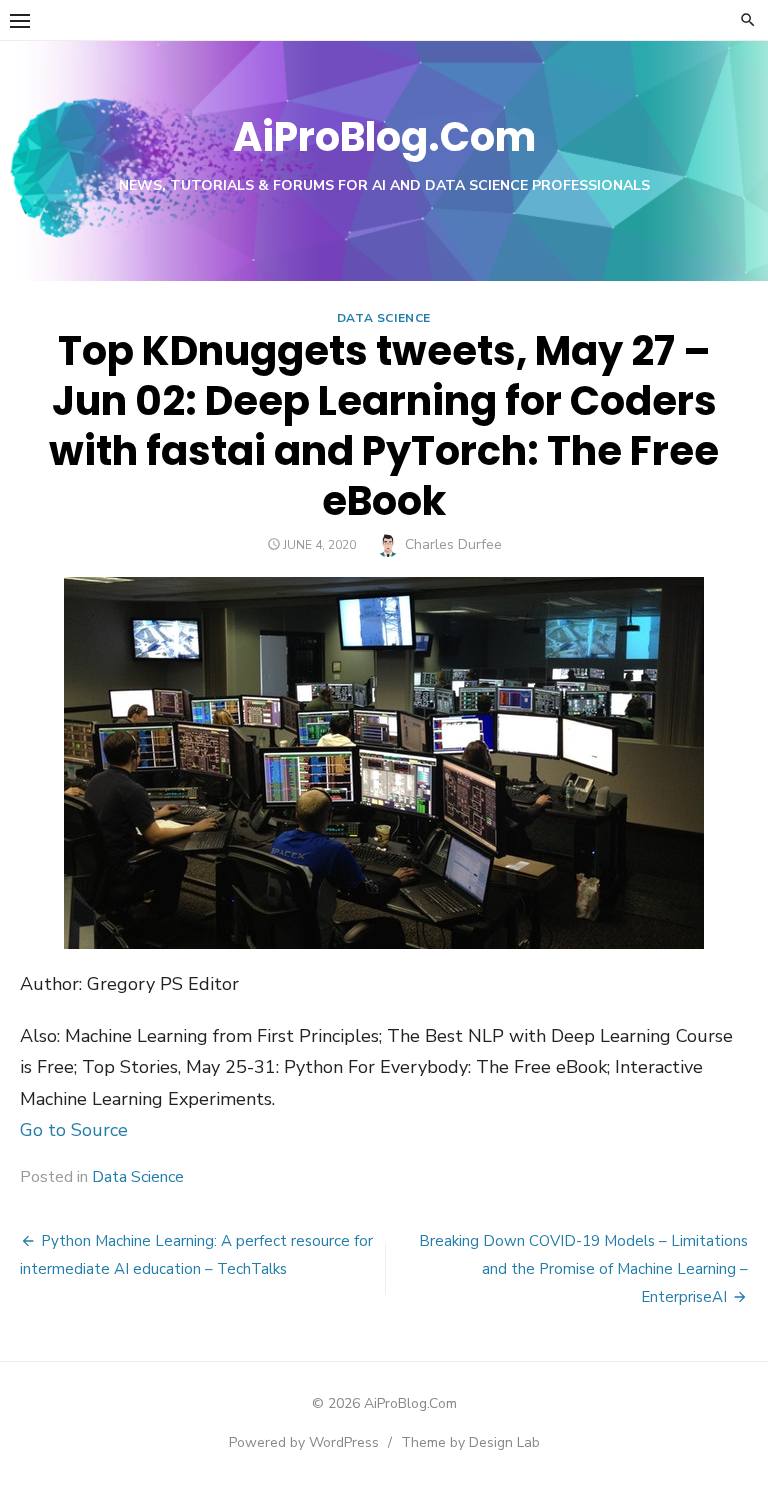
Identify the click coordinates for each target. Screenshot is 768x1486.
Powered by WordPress (304, 1442)
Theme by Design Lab (470, 1442)
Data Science (384, 318)
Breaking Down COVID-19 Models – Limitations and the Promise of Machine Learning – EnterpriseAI (583, 1269)
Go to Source (74, 1130)
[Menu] (20, 20)
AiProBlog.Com (384, 137)
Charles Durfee (453, 544)
